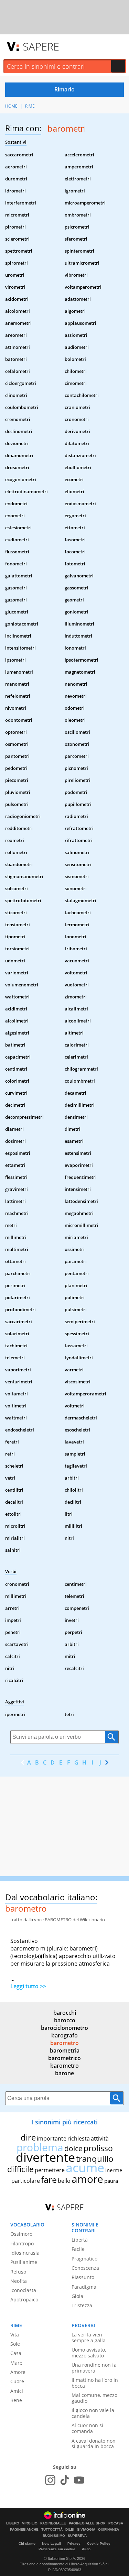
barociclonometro (64, 2028)
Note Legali (51, 2544)
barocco (65, 2020)
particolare (26, 2181)
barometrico (64, 2058)
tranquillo (95, 2159)
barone (64, 2073)
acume (85, 2168)
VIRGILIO (30, 2523)
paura (111, 2181)
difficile (20, 2169)
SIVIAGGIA (86, 2530)
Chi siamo (27, 2544)
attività (100, 2138)
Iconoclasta (23, 2290)
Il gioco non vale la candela (93, 2413)
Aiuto (86, 2549)
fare (49, 2179)
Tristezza (82, 2305)
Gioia (77, 2296)
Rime (30, 106)
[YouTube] (79, 2480)
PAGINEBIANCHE (24, 2530)
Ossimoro (21, 2234)
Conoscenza (85, 2268)
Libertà (80, 2240)
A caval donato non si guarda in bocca (94, 2444)
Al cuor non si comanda (87, 2428)
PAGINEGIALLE (53, 2523)
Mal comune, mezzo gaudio (94, 2398)
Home (11, 106)
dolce (73, 2148)
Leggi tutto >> (28, 1986)
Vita (15, 2335)
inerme (114, 2170)
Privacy (74, 2544)
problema (40, 2147)
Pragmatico (84, 2259)
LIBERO (13, 2523)
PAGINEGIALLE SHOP (87, 2523)
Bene (16, 2400)
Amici (17, 2391)
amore (87, 2179)
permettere (50, 2170)
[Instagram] (50, 2480)
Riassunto (83, 2277)
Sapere (41, 46)
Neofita (19, 2281)
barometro (64, 2043)
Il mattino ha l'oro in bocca (95, 2383)
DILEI (70, 2530)
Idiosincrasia (25, 2253)
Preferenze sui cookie (57, 2549)
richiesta (79, 2138)
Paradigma (84, 2287)
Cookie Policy (99, 2544)
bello (64, 2181)
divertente (45, 2157)
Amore (18, 2372)
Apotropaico (24, 2299)
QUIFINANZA (109, 2530)
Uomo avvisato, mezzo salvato (89, 2353)
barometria (65, 2050)
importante (52, 2138)
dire (28, 2137)
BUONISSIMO (54, 2536)
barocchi (65, 2013)
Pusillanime (24, 2262)
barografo (64, 2035)
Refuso (18, 2272)
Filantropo (22, 2243)
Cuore (17, 2381)
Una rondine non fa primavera (94, 2368)
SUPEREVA (77, 2536)
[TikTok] (65, 2480)
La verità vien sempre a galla (89, 2337)
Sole (15, 2344)
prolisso (98, 2148)
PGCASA (116, 2523)
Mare (16, 2363)
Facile (78, 2249)
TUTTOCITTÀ (52, 2530)
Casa (16, 2353)
